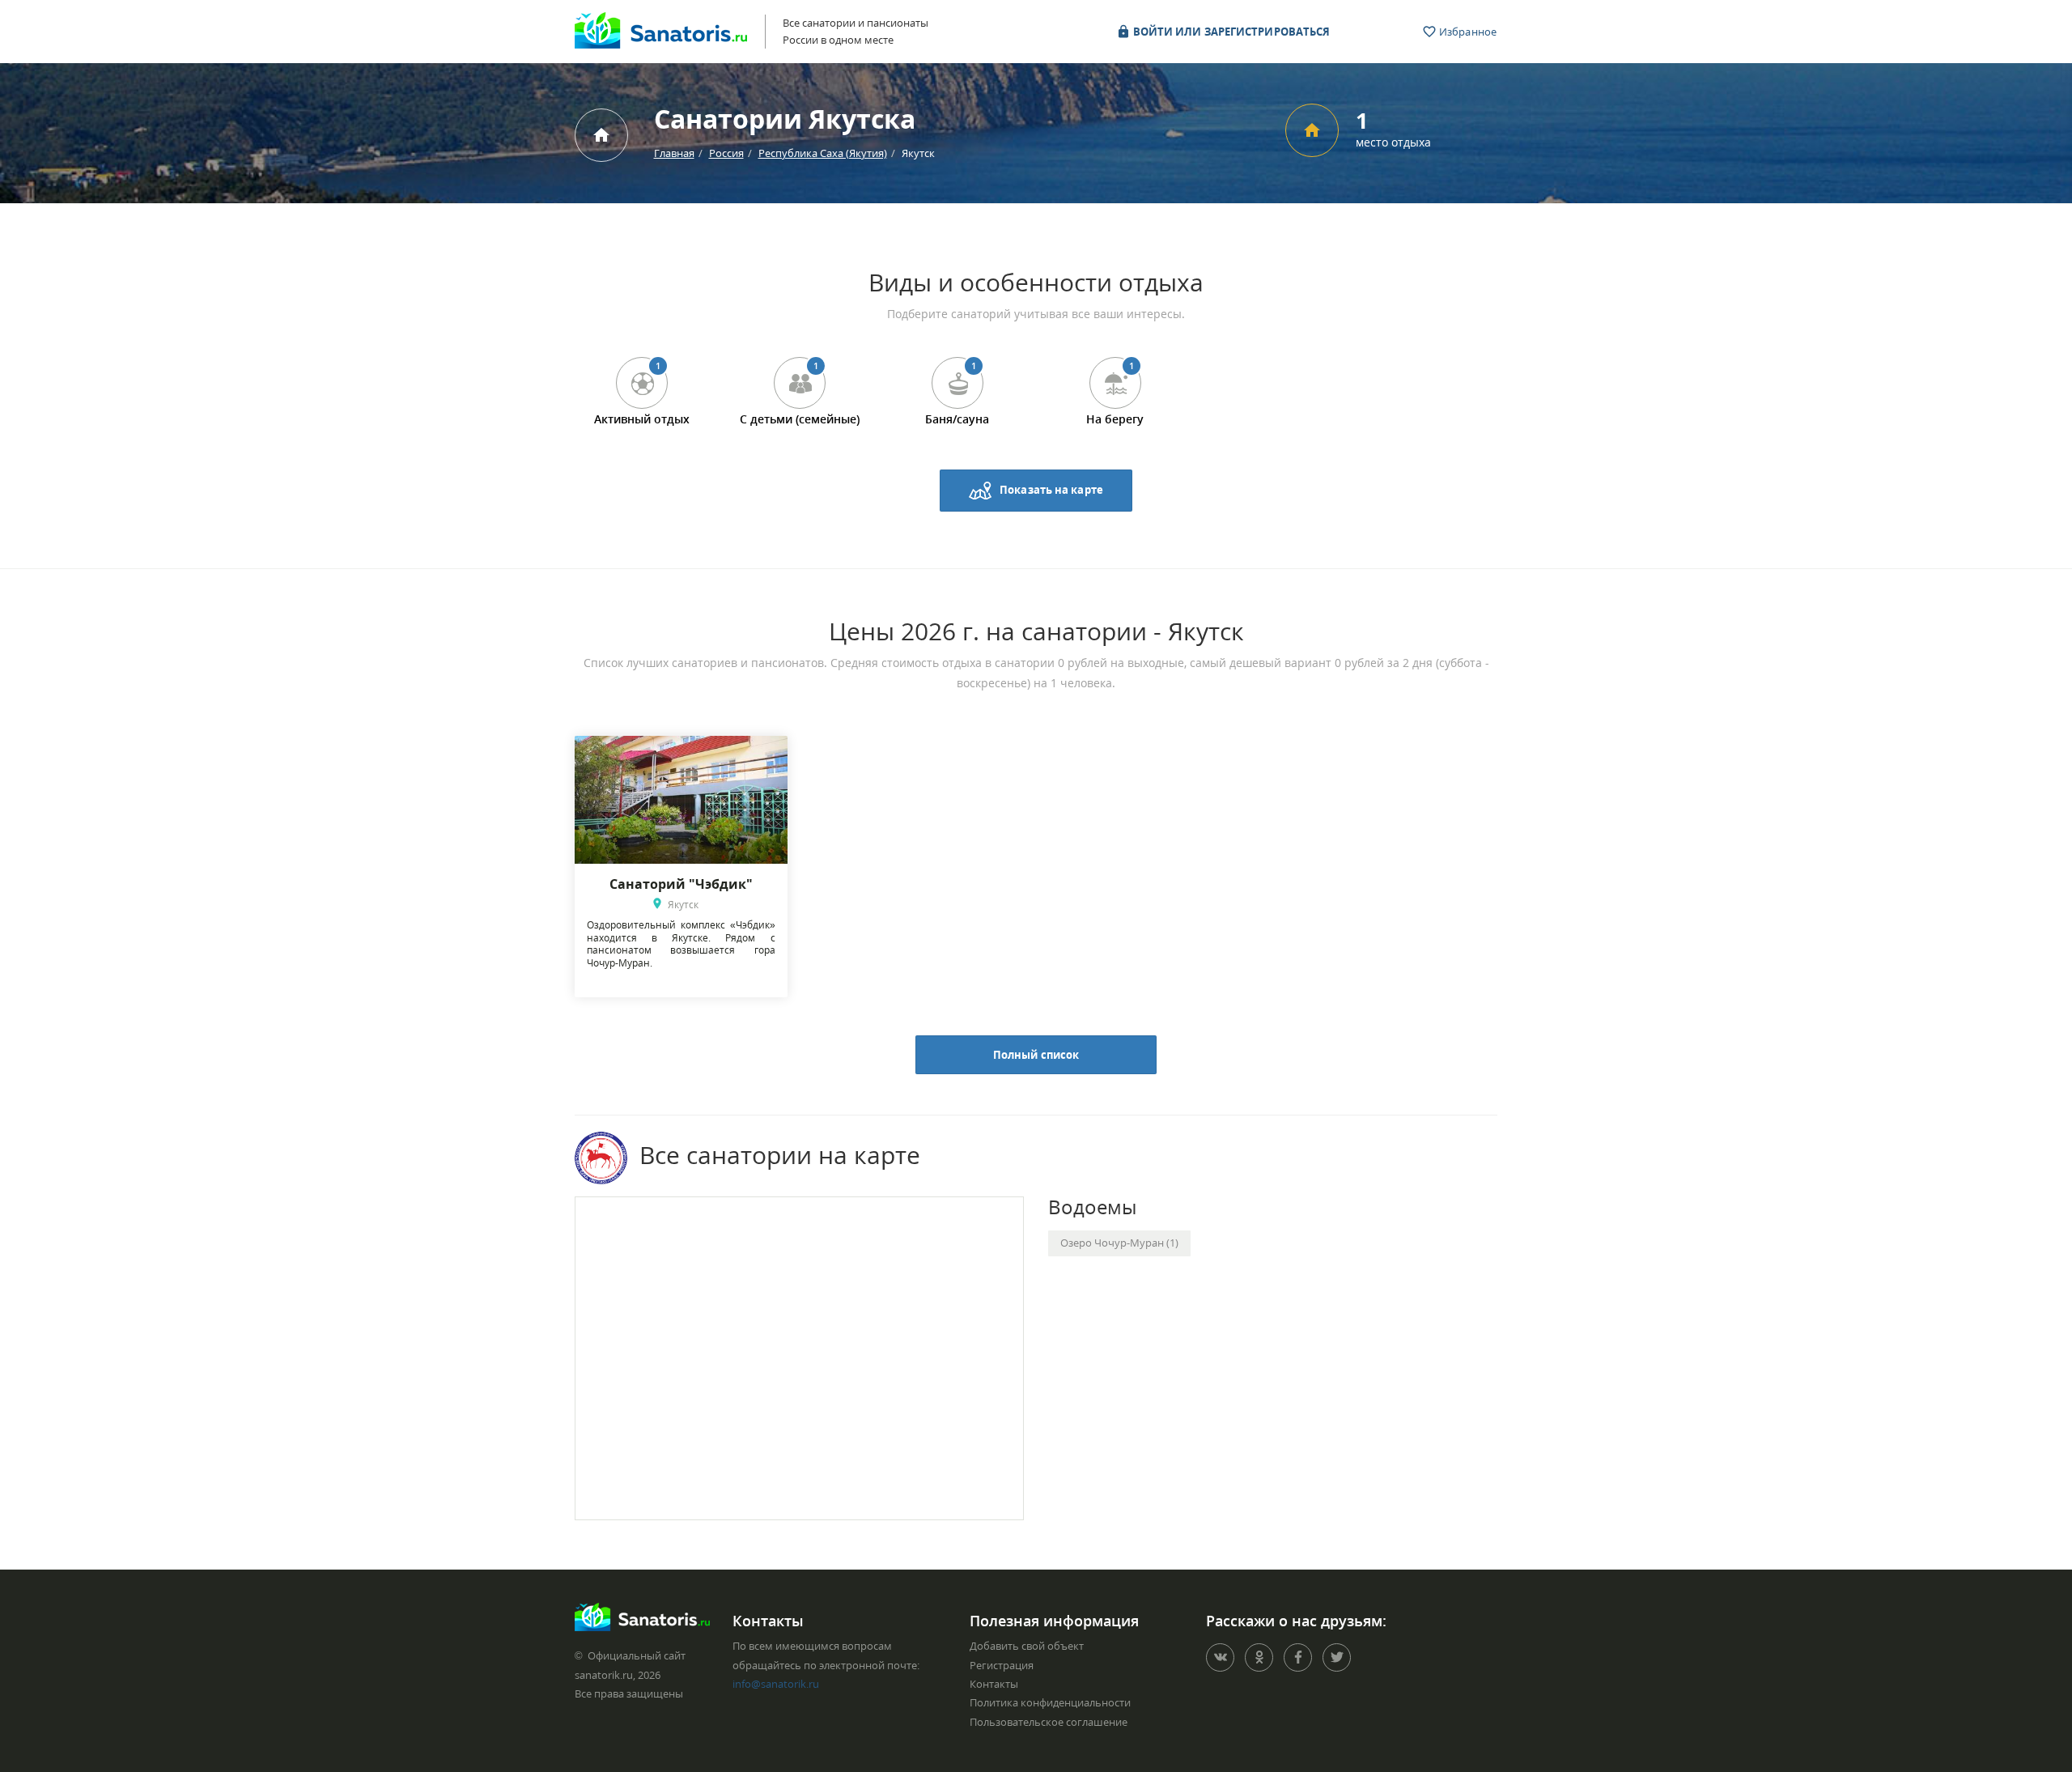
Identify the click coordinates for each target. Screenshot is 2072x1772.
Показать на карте (1051, 489)
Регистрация (1002, 1665)
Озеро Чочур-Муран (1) (1119, 1243)
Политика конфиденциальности (1050, 1702)
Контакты (994, 1684)
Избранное (1467, 32)
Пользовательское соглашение (1049, 1722)
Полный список (1036, 1055)
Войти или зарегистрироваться (1231, 32)
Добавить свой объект (1027, 1646)
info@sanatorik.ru (776, 1684)
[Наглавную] (601, 135)
